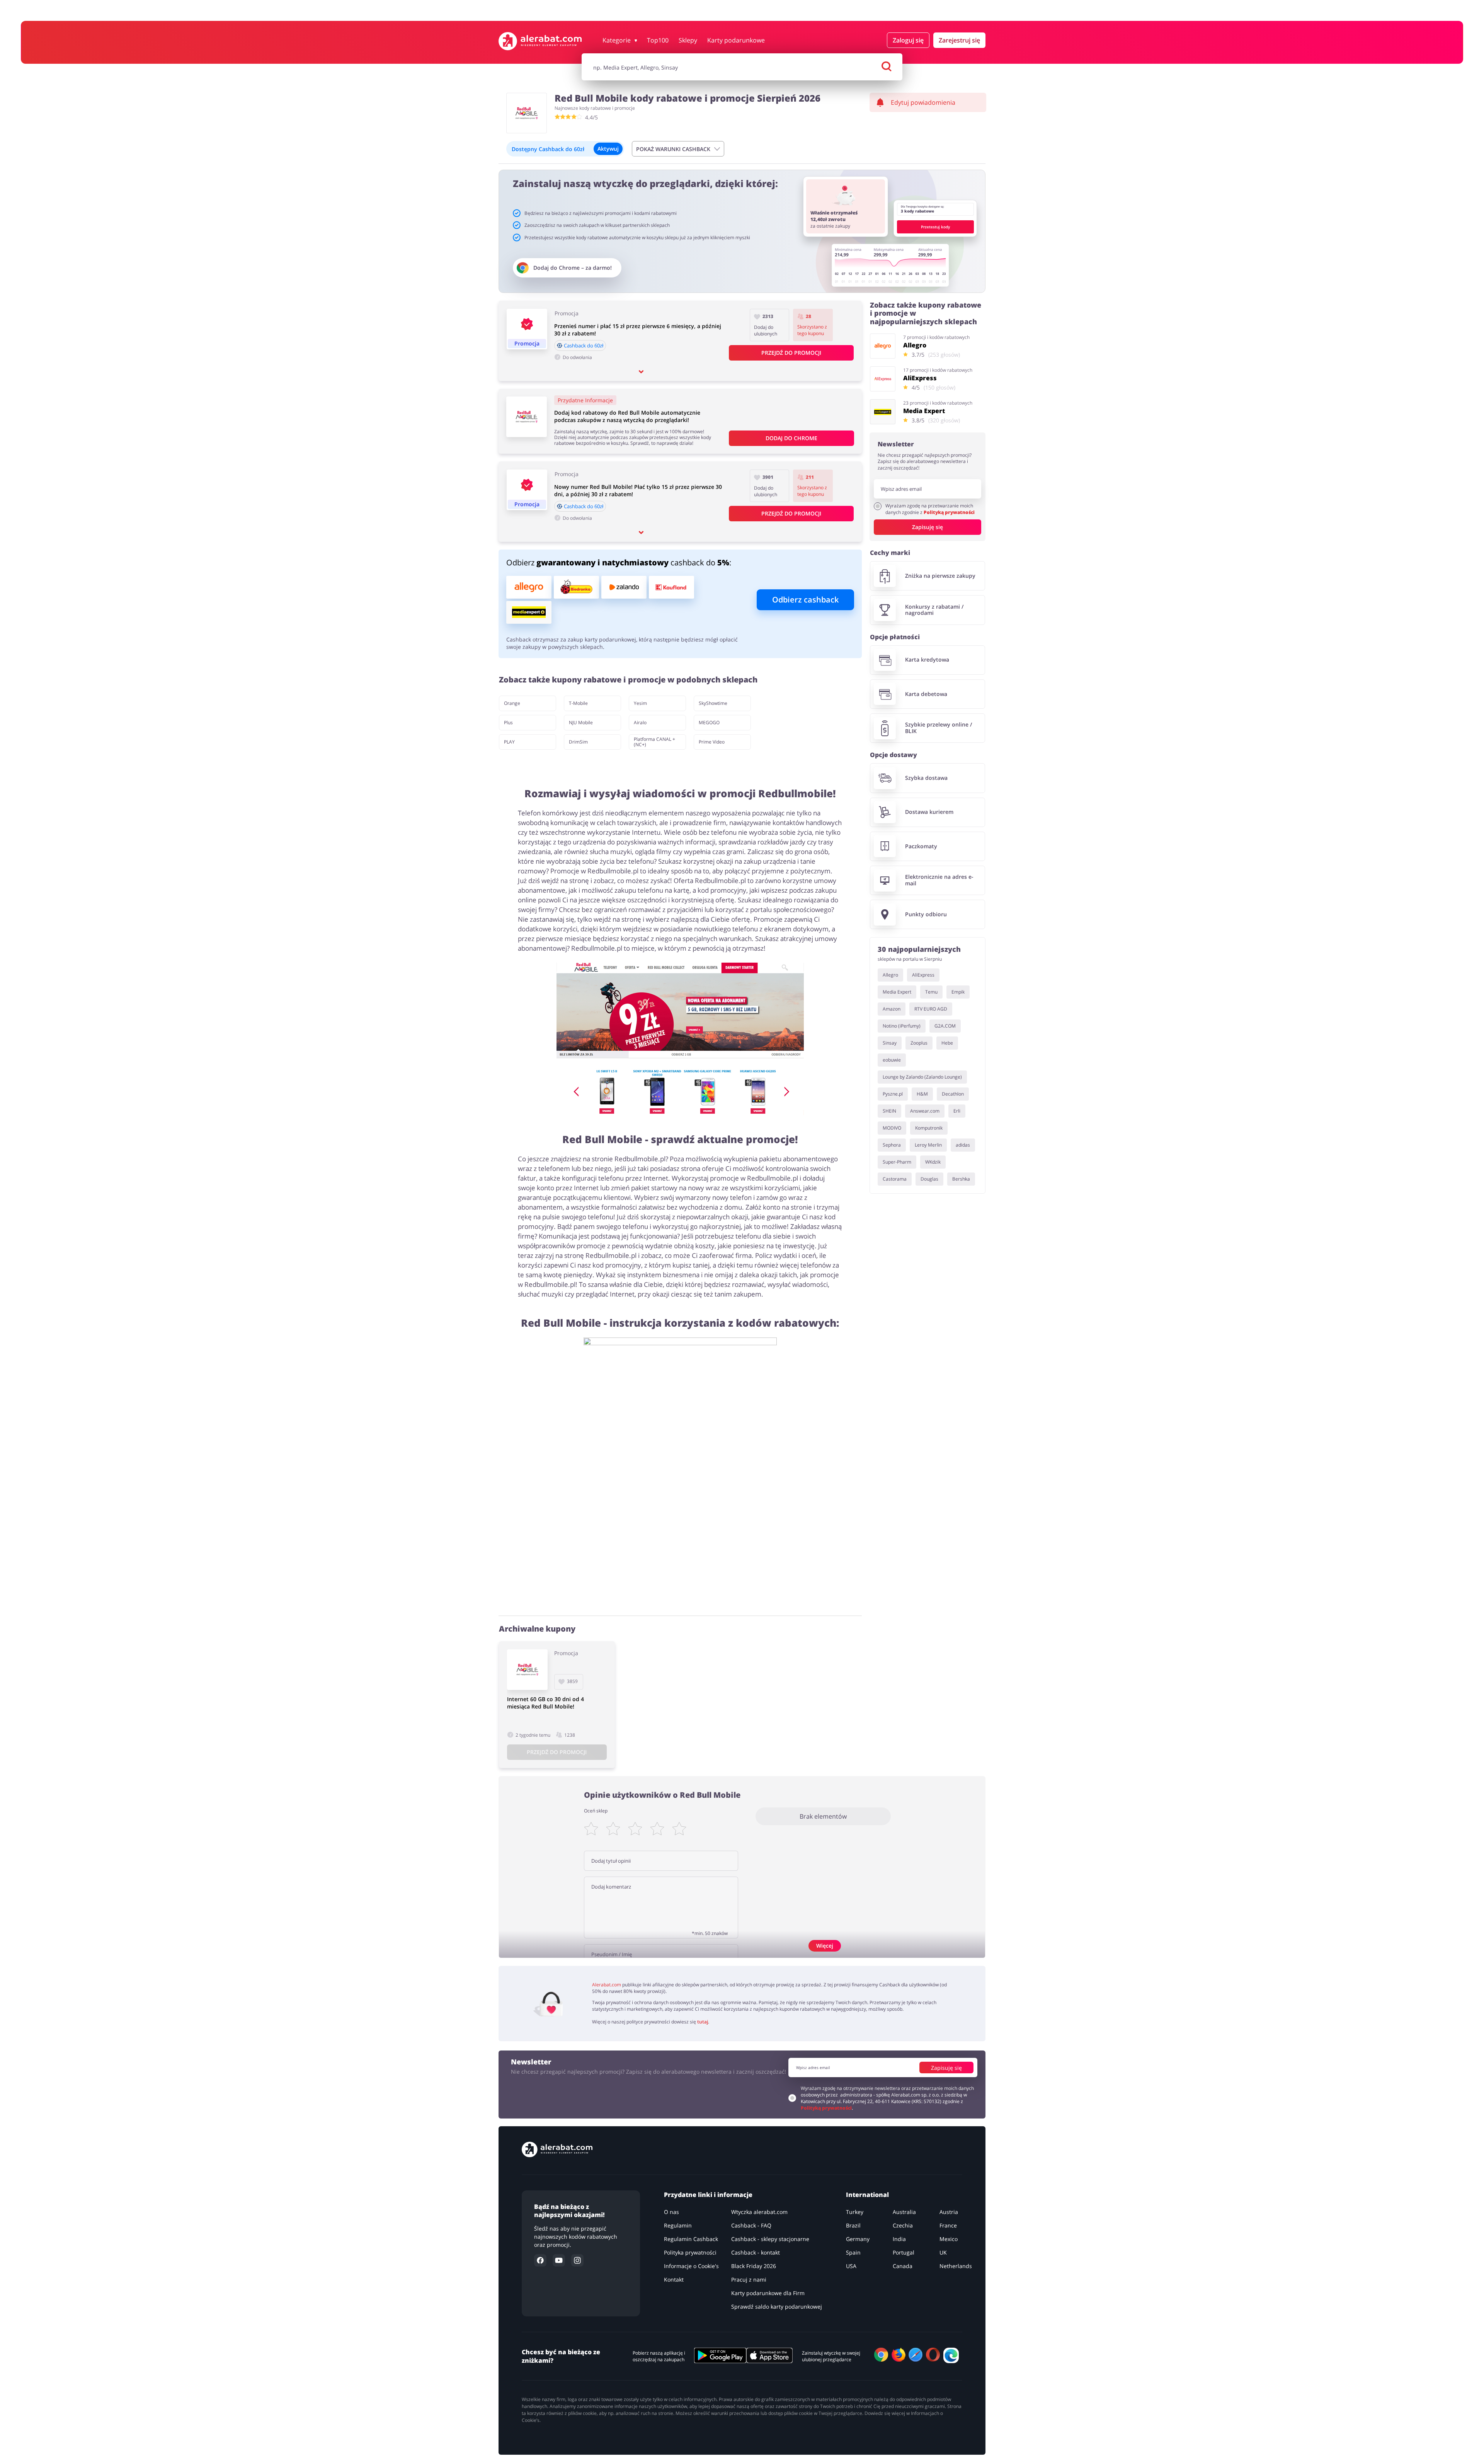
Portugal (904, 2252)
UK (943, 2252)
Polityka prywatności (690, 2252)
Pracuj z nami (749, 2279)
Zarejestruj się (959, 40)
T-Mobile (578, 703)
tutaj (703, 2022)
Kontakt (674, 2279)
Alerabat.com (607, 1985)
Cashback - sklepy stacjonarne (770, 2239)
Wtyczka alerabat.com (759, 2212)
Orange (512, 703)
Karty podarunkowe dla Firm (768, 2293)
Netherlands (956, 2266)
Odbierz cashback (805, 600)
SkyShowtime (713, 703)
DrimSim (578, 742)
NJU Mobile (581, 722)
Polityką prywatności (949, 512)
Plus (508, 722)
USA (851, 2266)
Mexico (949, 2239)
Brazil (853, 2225)
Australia (904, 2212)
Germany (858, 2239)
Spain (853, 2252)
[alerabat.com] (540, 41)
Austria (949, 2212)
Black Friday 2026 (754, 2266)
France (948, 2225)
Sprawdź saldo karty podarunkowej (777, 2307)
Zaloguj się (908, 40)
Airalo (640, 722)
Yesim (640, 703)
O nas (671, 2212)
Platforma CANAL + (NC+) (654, 742)
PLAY (509, 742)
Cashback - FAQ (751, 2225)
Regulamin (678, 2225)
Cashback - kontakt (756, 2252)
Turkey (855, 2212)
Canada (903, 2266)
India (899, 2239)
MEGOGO (709, 722)
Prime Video (712, 742)
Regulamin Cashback (691, 2239)
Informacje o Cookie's (691, 2266)
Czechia (903, 2225)
